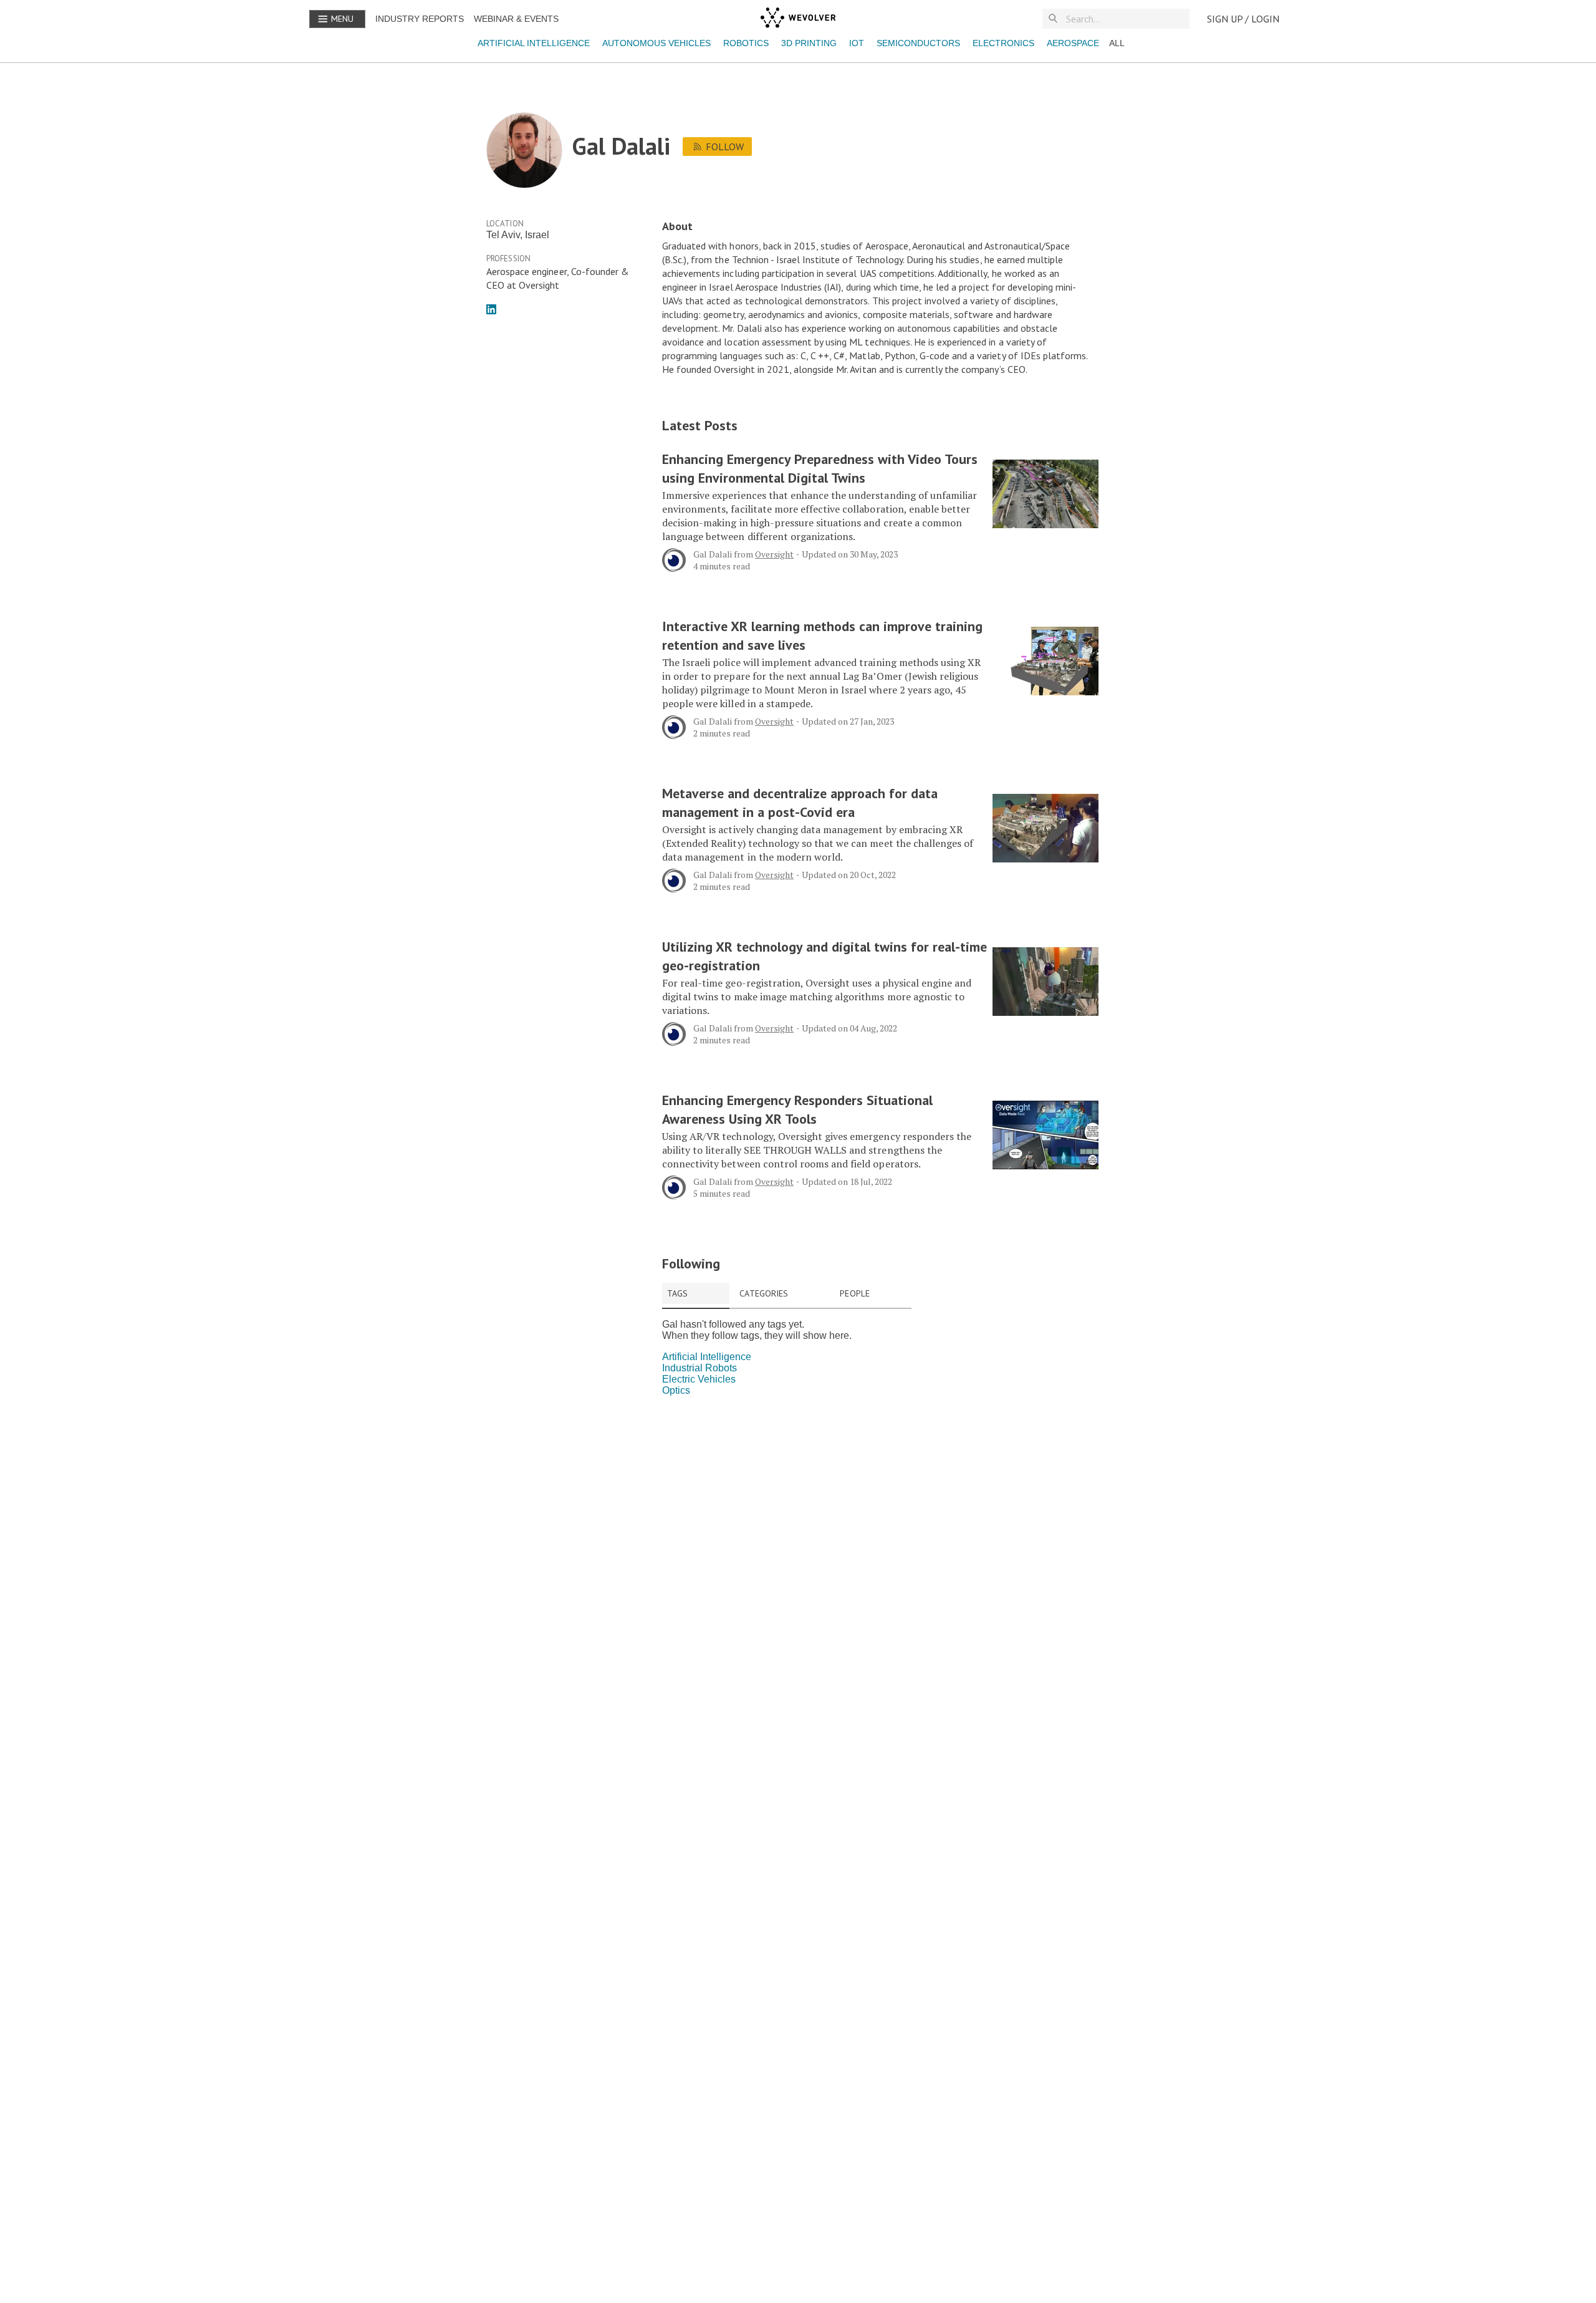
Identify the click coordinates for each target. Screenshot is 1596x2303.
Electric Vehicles (699, 1379)
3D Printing (809, 43)
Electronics (1003, 43)
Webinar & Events (516, 19)
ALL (1117, 43)
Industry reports (420, 19)
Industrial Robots (699, 1368)
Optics (676, 1390)
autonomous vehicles (656, 43)
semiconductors (918, 43)
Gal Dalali (713, 554)
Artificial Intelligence (534, 43)
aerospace (1073, 43)
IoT (857, 43)
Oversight (774, 554)
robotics (746, 43)
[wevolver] (798, 19)
